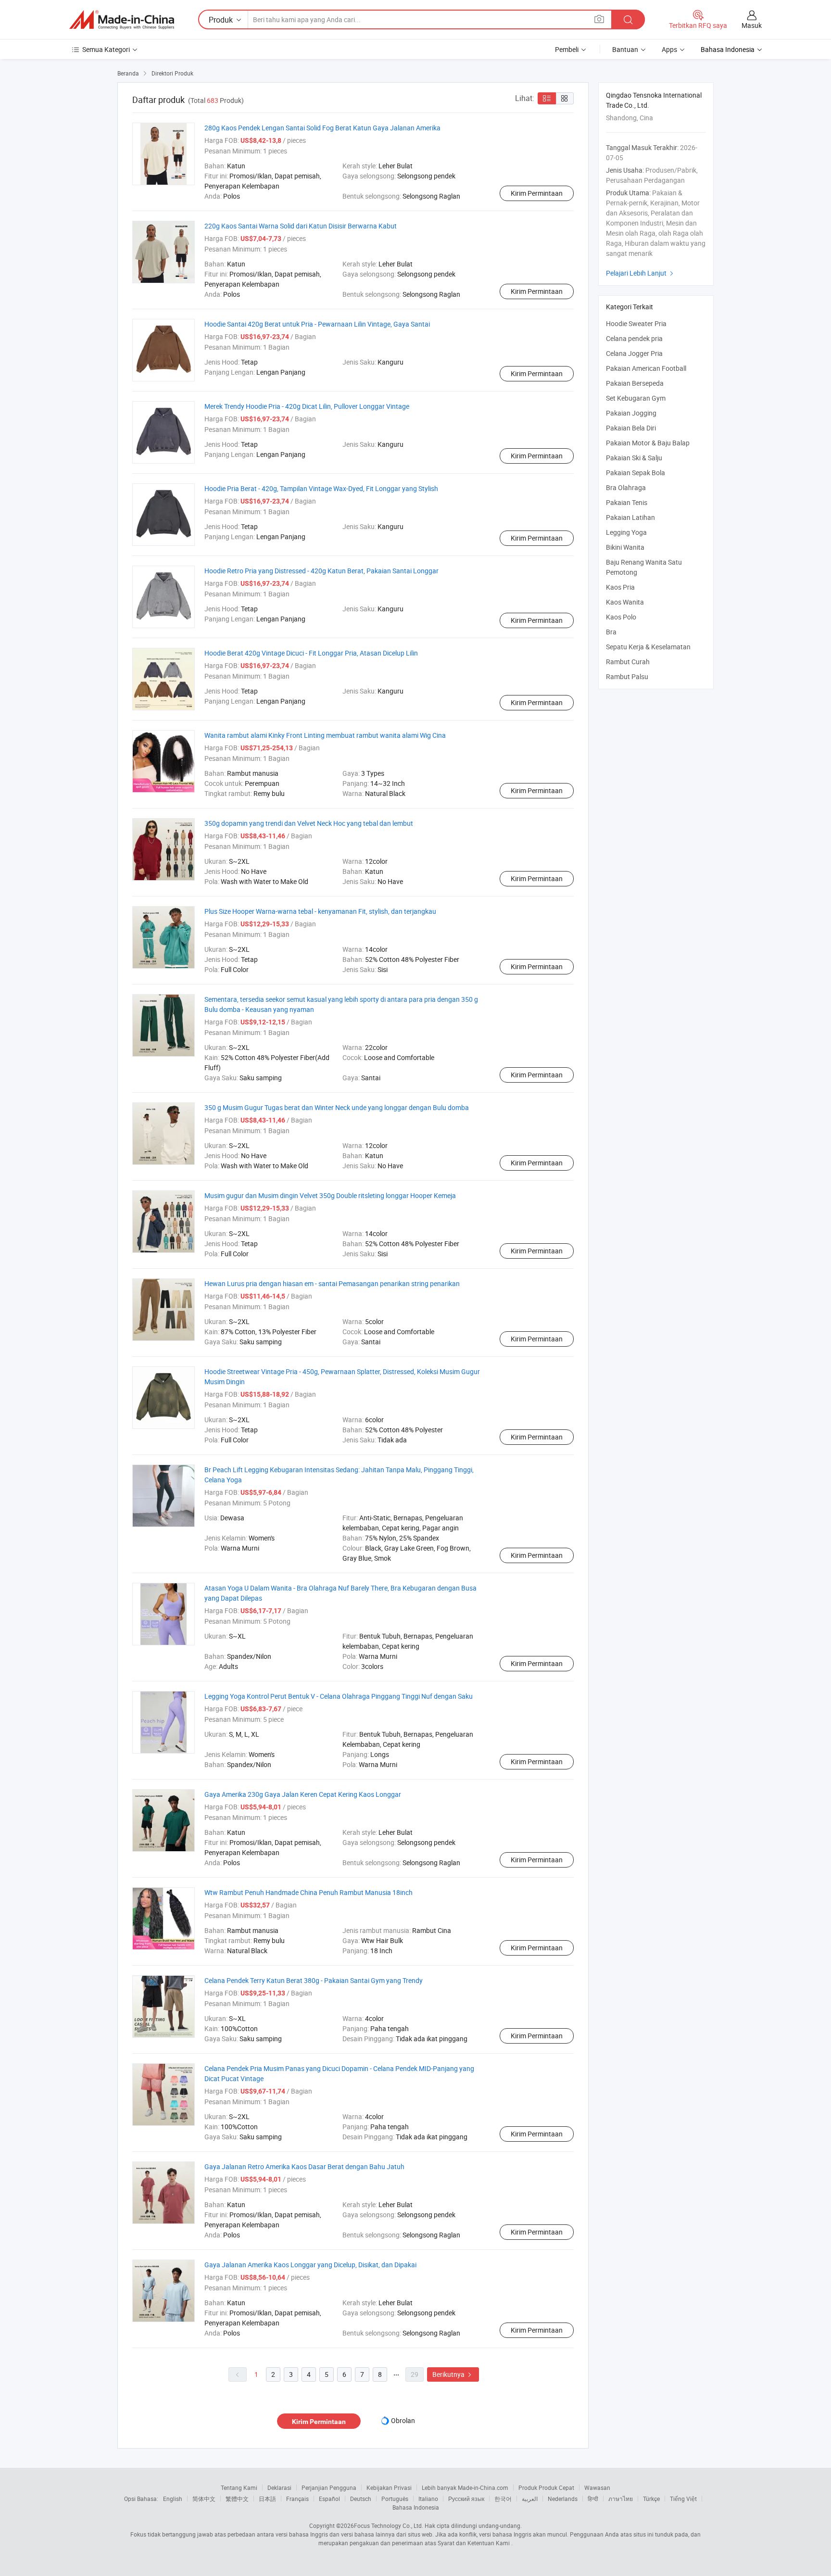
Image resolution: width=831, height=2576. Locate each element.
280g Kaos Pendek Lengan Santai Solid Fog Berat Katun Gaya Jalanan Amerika (322, 128)
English (173, 2499)
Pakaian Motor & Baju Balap (648, 443)
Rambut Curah (628, 662)
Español (329, 2499)
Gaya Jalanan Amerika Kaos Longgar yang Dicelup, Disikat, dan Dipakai (310, 2265)
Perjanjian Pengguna (329, 2488)
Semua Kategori (106, 49)
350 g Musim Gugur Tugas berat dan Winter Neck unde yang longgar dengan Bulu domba (337, 1107)
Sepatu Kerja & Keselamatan (648, 647)
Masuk (752, 25)
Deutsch (361, 2499)
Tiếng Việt (683, 2499)
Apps (669, 49)
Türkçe (651, 2499)
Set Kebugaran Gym (636, 398)
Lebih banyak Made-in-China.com (465, 2488)
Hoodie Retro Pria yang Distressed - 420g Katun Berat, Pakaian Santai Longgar (321, 571)
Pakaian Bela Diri (631, 428)
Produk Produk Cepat (546, 2488)
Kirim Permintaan (537, 193)
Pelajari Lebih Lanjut (641, 273)
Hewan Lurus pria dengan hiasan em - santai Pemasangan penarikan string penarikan (332, 1283)
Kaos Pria (620, 587)
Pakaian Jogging (631, 413)
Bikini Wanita (625, 547)
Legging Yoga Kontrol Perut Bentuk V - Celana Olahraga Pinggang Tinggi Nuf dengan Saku (339, 1696)
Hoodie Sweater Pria (636, 323)
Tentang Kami (239, 2488)
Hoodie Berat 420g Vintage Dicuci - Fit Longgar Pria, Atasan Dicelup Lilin (311, 653)
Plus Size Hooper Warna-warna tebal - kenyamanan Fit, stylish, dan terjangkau (320, 911)
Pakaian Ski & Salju (634, 458)
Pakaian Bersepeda (635, 383)
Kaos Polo (621, 617)
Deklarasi (279, 2488)
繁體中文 (237, 2499)
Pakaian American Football (646, 368)
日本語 (267, 2499)
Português (395, 2499)
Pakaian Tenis (627, 502)
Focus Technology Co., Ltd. (389, 2525)
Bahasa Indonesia (416, 2507)
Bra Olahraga (626, 487)
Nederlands (563, 2499)
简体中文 (204, 2499)
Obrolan (403, 2420)
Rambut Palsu (627, 676)
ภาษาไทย (621, 2499)
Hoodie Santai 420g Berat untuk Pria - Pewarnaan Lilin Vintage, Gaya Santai (317, 324)
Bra (611, 632)
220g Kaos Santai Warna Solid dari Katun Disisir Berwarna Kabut (301, 226)
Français (297, 2499)
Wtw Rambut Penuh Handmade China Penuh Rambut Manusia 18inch (308, 1892)
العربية (530, 2499)
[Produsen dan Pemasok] (122, 20)
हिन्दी (593, 2499)
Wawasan (597, 2488)
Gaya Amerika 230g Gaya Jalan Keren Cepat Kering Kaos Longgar (303, 1794)
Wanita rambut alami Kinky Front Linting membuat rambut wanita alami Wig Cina (325, 735)
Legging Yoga (626, 532)
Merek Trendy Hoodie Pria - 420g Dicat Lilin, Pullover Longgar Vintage (307, 406)
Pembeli (567, 49)
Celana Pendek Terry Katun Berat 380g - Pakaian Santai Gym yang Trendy (314, 1980)
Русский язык (466, 2499)
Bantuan (625, 49)
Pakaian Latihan (630, 517)
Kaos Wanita (625, 602)
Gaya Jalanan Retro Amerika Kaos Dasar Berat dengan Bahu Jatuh (304, 2166)
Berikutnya (453, 2374)
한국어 (503, 2499)
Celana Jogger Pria (634, 353)
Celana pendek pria (634, 338)
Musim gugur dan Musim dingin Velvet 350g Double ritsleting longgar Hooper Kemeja (330, 1195)
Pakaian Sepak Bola (636, 473)
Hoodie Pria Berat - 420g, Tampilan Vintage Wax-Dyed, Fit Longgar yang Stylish (321, 488)
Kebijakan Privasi (389, 2488)
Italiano (428, 2499)
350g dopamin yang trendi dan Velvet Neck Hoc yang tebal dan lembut (309, 823)
